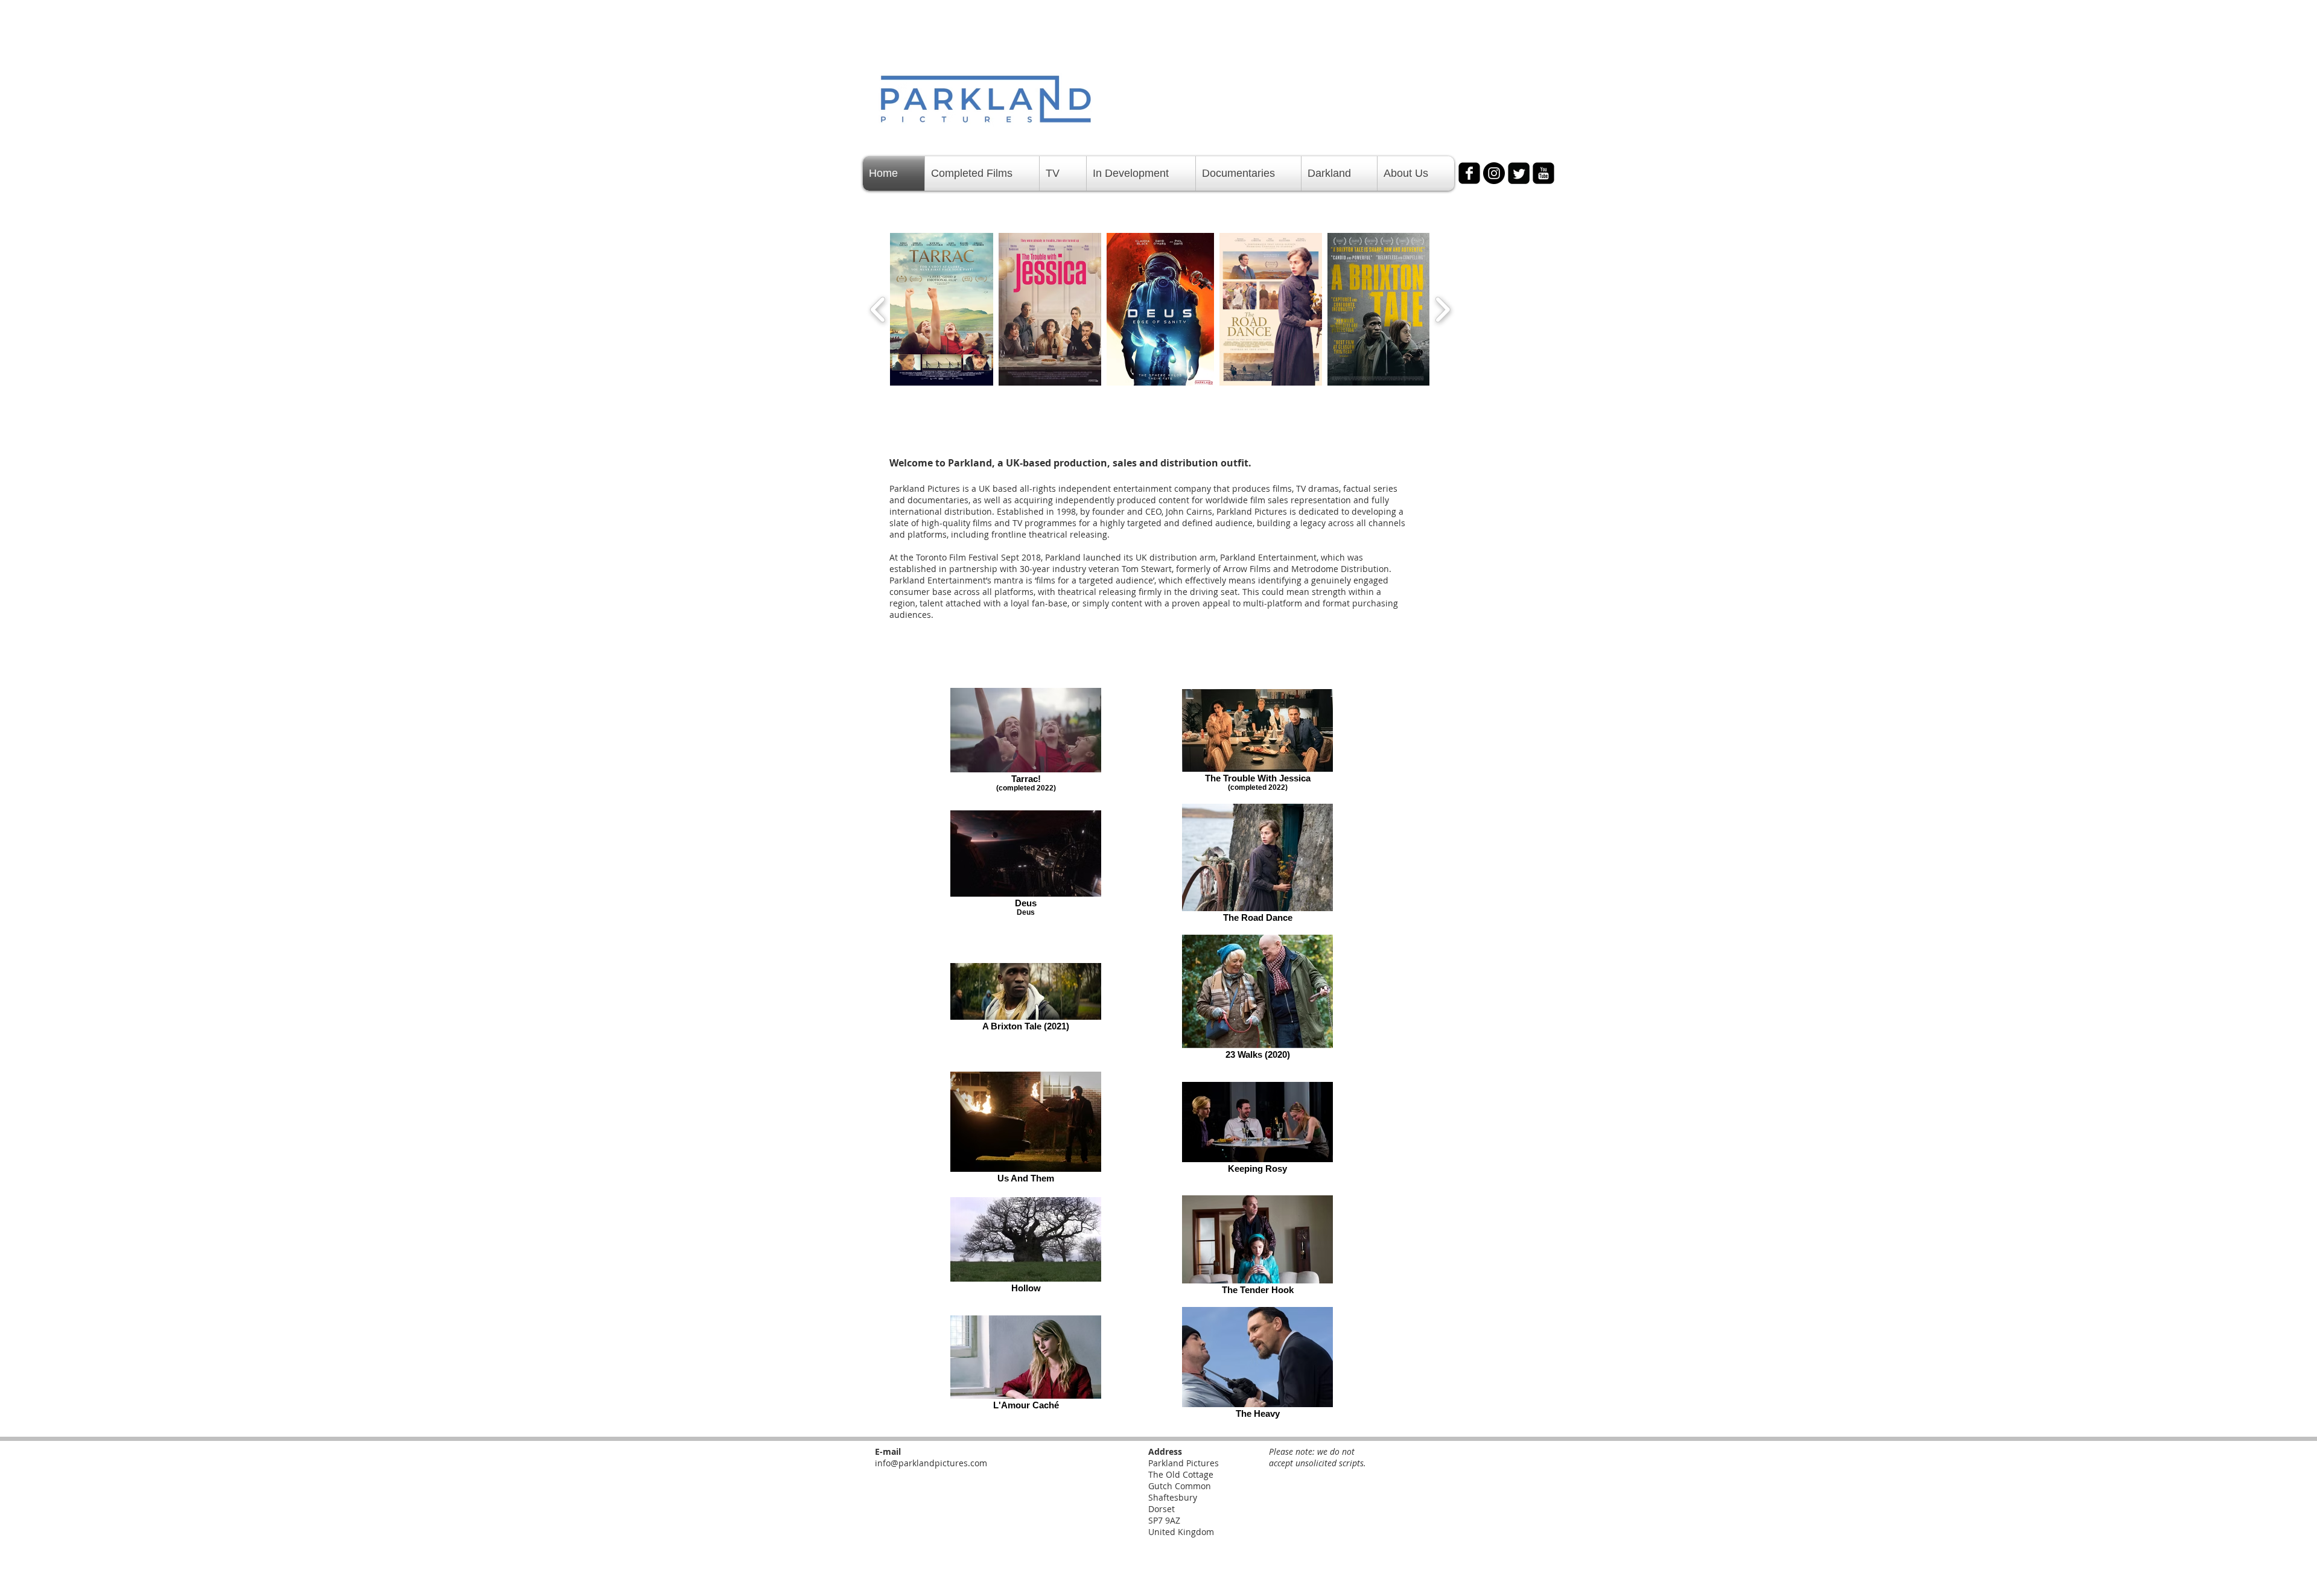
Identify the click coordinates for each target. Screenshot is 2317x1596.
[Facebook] (1469, 173)
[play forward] (1442, 309)
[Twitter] (1519, 173)
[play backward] (878, 309)
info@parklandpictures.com (931, 1463)
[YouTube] (1543, 173)
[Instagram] (1494, 173)
